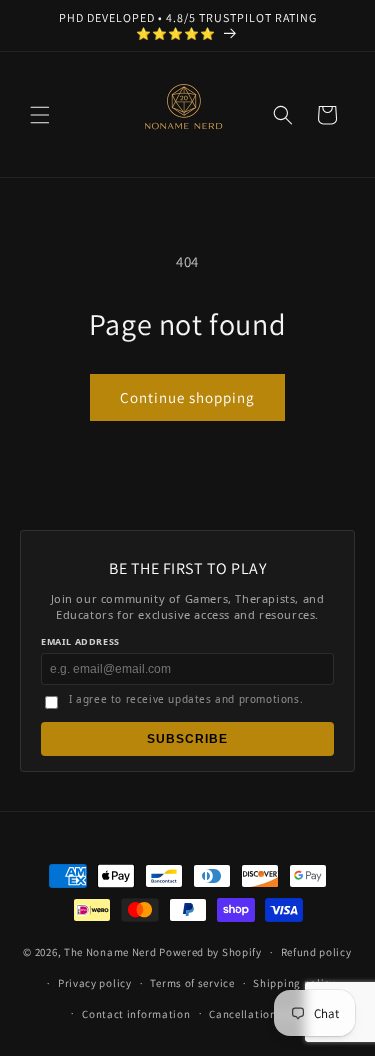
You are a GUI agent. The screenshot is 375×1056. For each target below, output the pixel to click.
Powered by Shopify (210, 952)
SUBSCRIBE (187, 739)
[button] (40, 115)
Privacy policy (95, 983)
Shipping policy (294, 983)
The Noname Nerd (110, 952)
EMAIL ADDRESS (80, 641)
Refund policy (316, 952)
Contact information (136, 1014)
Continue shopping (187, 397)
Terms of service (192, 983)
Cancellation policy (260, 1014)
